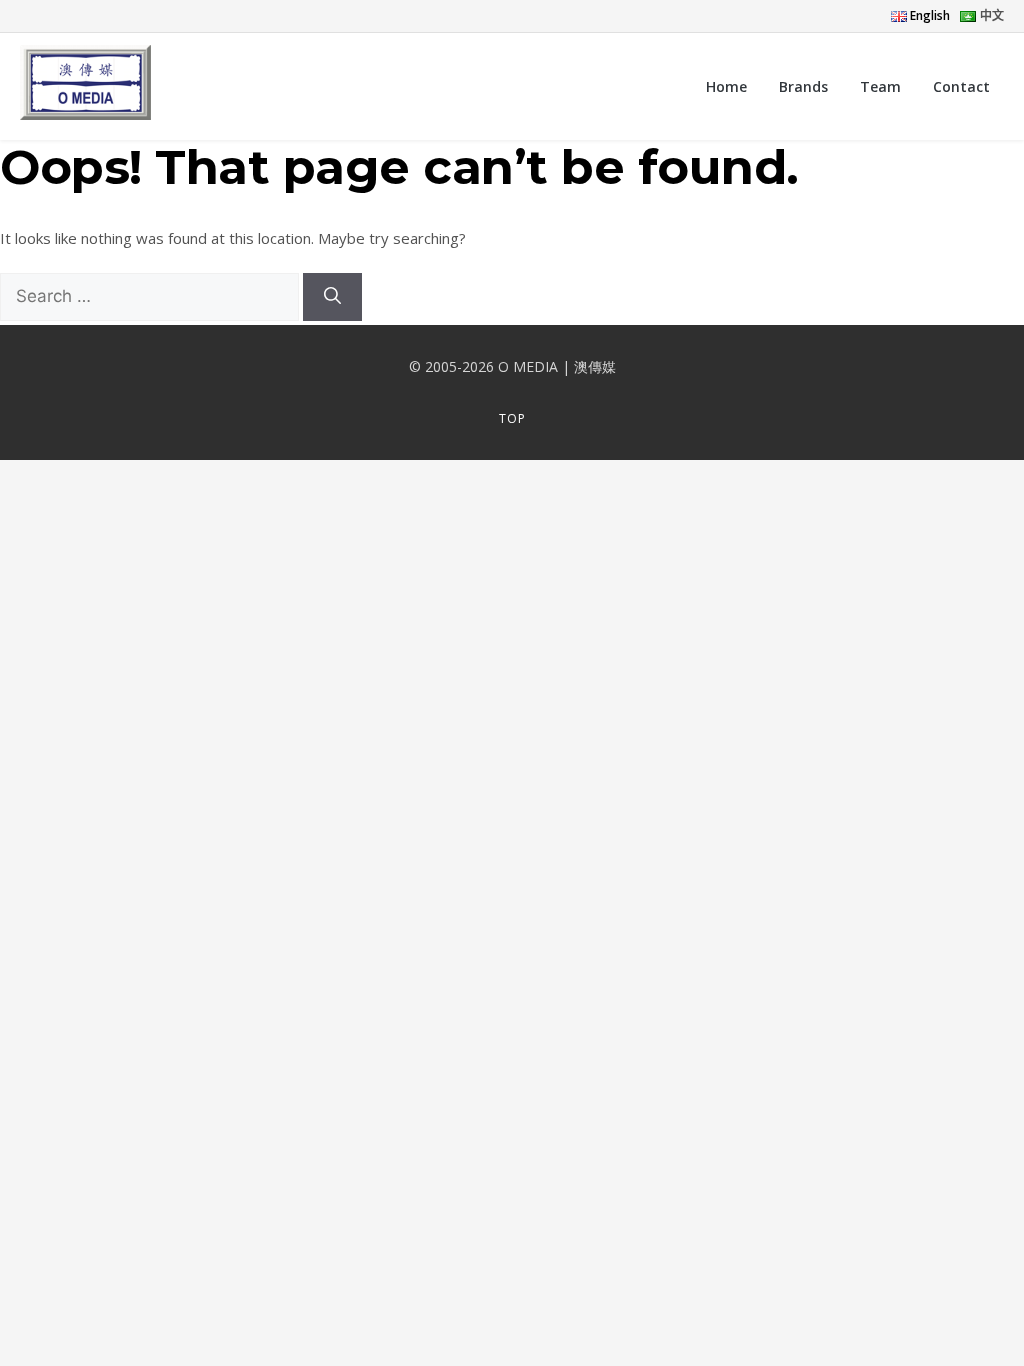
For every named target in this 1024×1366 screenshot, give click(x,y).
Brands (803, 86)
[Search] (332, 297)
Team (880, 86)
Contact (961, 86)
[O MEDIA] (85, 86)
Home (726, 86)
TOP (512, 418)
